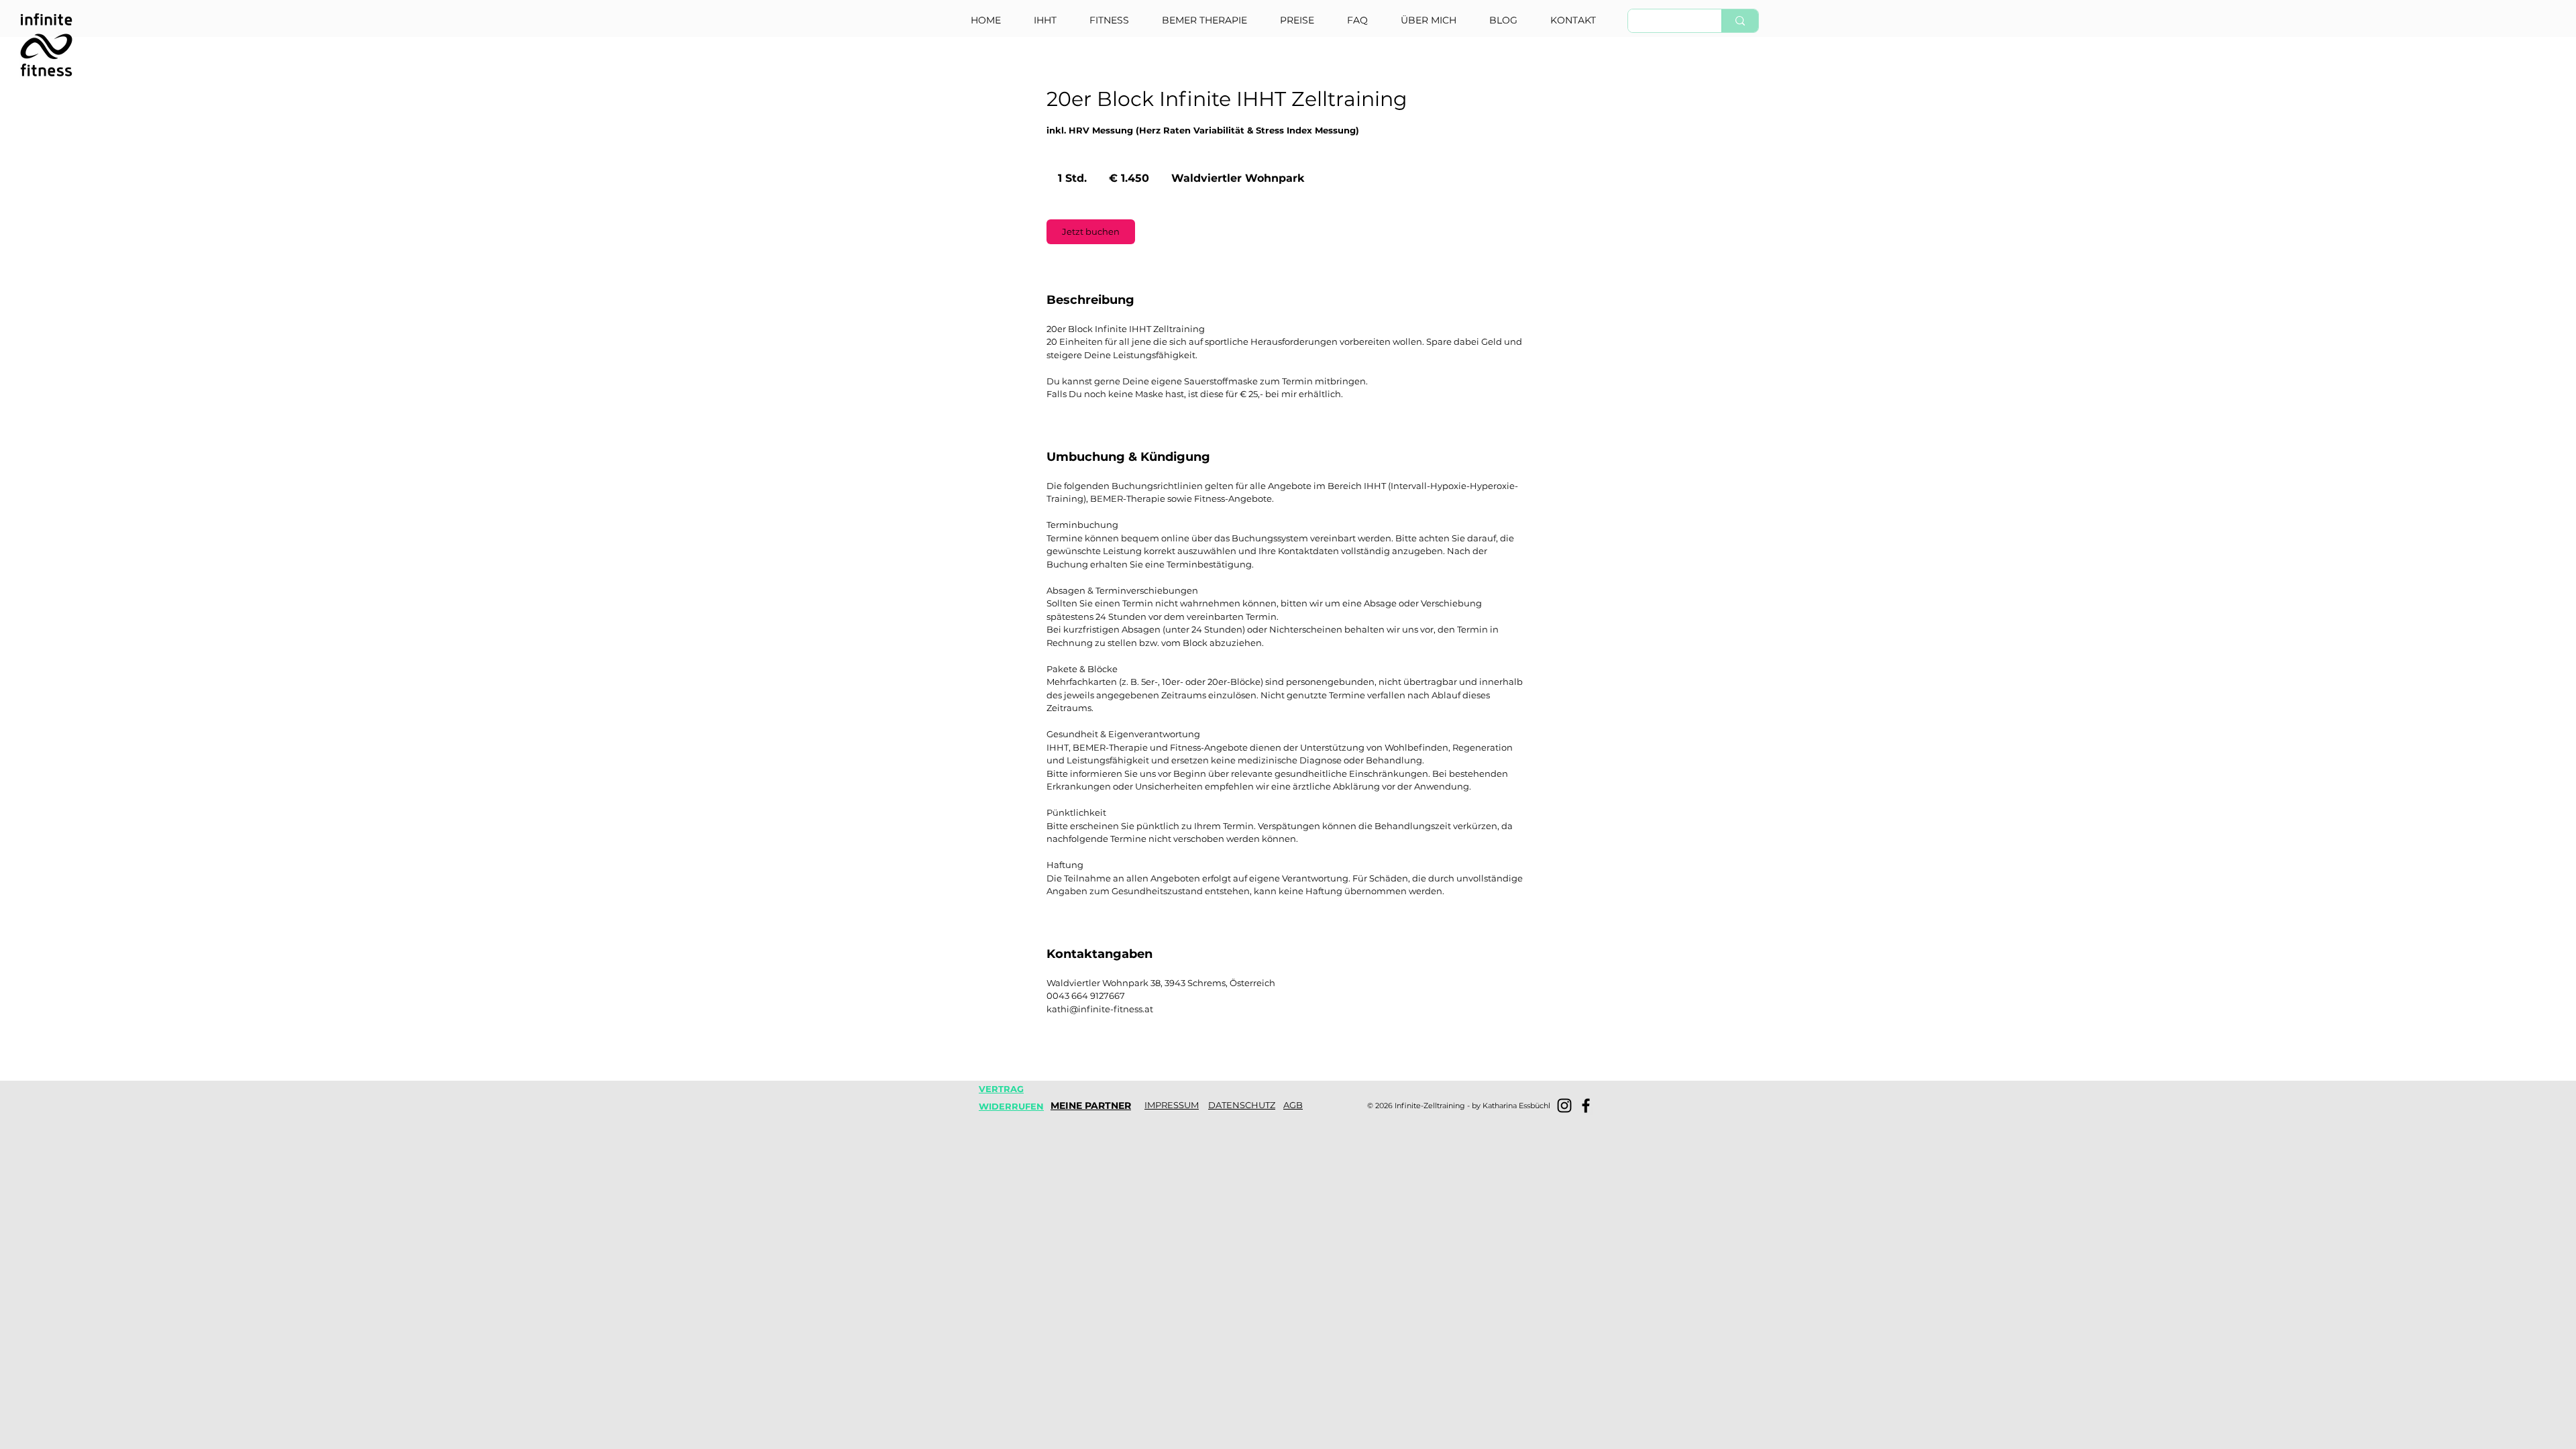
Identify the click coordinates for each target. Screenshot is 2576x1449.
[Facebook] (1586, 1106)
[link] (1091, 232)
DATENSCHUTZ (1242, 1105)
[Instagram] (1564, 1106)
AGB (1293, 1105)
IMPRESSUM (1172, 1105)
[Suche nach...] (1740, 21)
